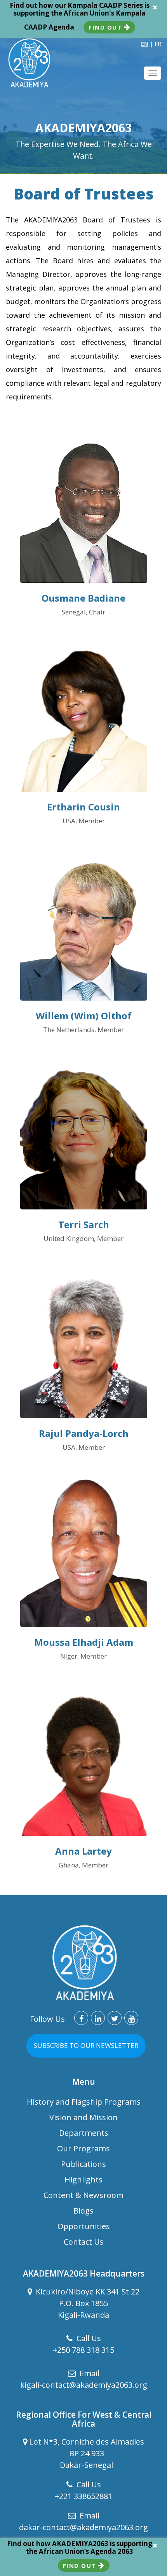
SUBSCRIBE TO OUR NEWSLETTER (86, 2045)
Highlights (83, 2180)
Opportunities (84, 2226)
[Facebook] (81, 2018)
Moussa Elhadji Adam (84, 1642)
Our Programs (83, 2148)
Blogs (83, 2211)
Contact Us (84, 2242)
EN (145, 44)
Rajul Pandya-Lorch (84, 1433)
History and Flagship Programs (84, 2102)
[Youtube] (131, 2018)
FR (158, 44)
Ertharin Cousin (83, 807)
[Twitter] (115, 2018)
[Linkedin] (98, 2018)
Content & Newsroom (83, 2195)
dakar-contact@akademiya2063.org (83, 2527)
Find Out (106, 27)
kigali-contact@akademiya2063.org (84, 2385)
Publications (83, 2164)
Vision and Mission (83, 2117)
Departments (84, 2133)
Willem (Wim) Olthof (84, 1016)
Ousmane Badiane (83, 598)
